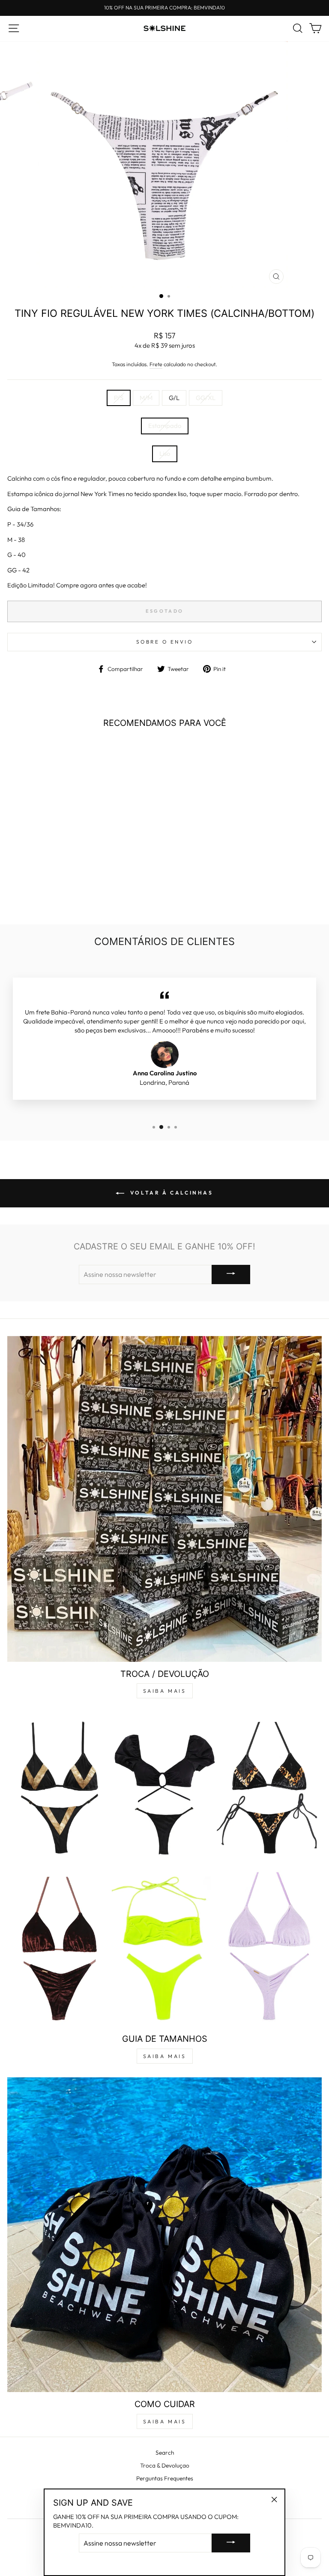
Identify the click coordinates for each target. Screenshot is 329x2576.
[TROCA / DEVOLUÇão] (164, 1499)
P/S (119, 398)
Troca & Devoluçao (165, 2465)
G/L (174, 398)
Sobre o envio (165, 642)
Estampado (165, 426)
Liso (165, 453)
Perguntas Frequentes (165, 2478)
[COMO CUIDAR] (164, 2235)
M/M (146, 398)
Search (165, 2453)
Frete (156, 364)
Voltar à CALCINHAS (170, 1193)
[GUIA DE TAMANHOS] (164, 1869)
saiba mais (165, 1691)
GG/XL (206, 398)
